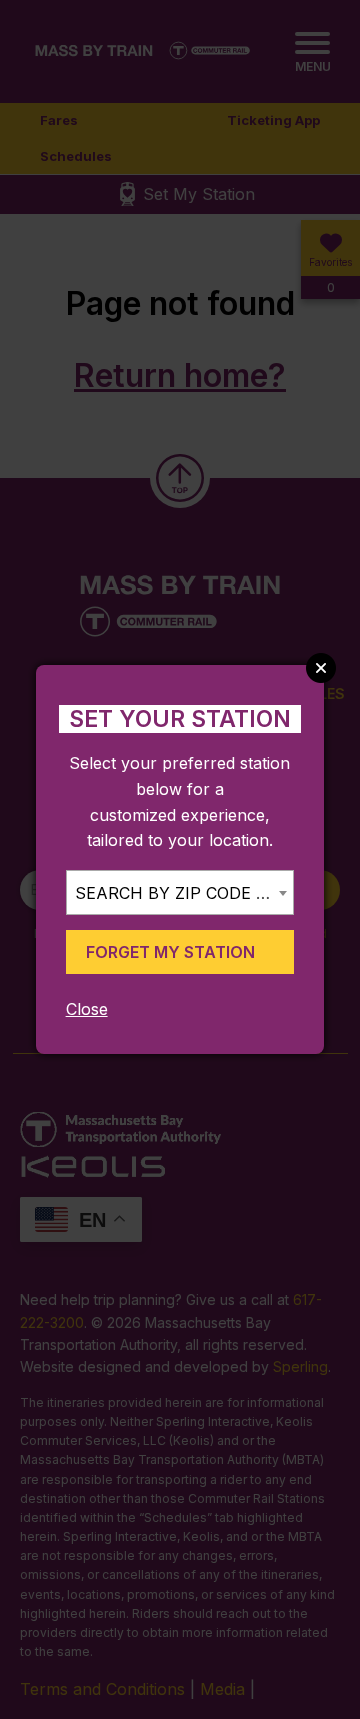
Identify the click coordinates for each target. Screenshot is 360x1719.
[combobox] (180, 892)
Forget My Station (170, 952)
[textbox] (180, 893)
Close (87, 1009)
